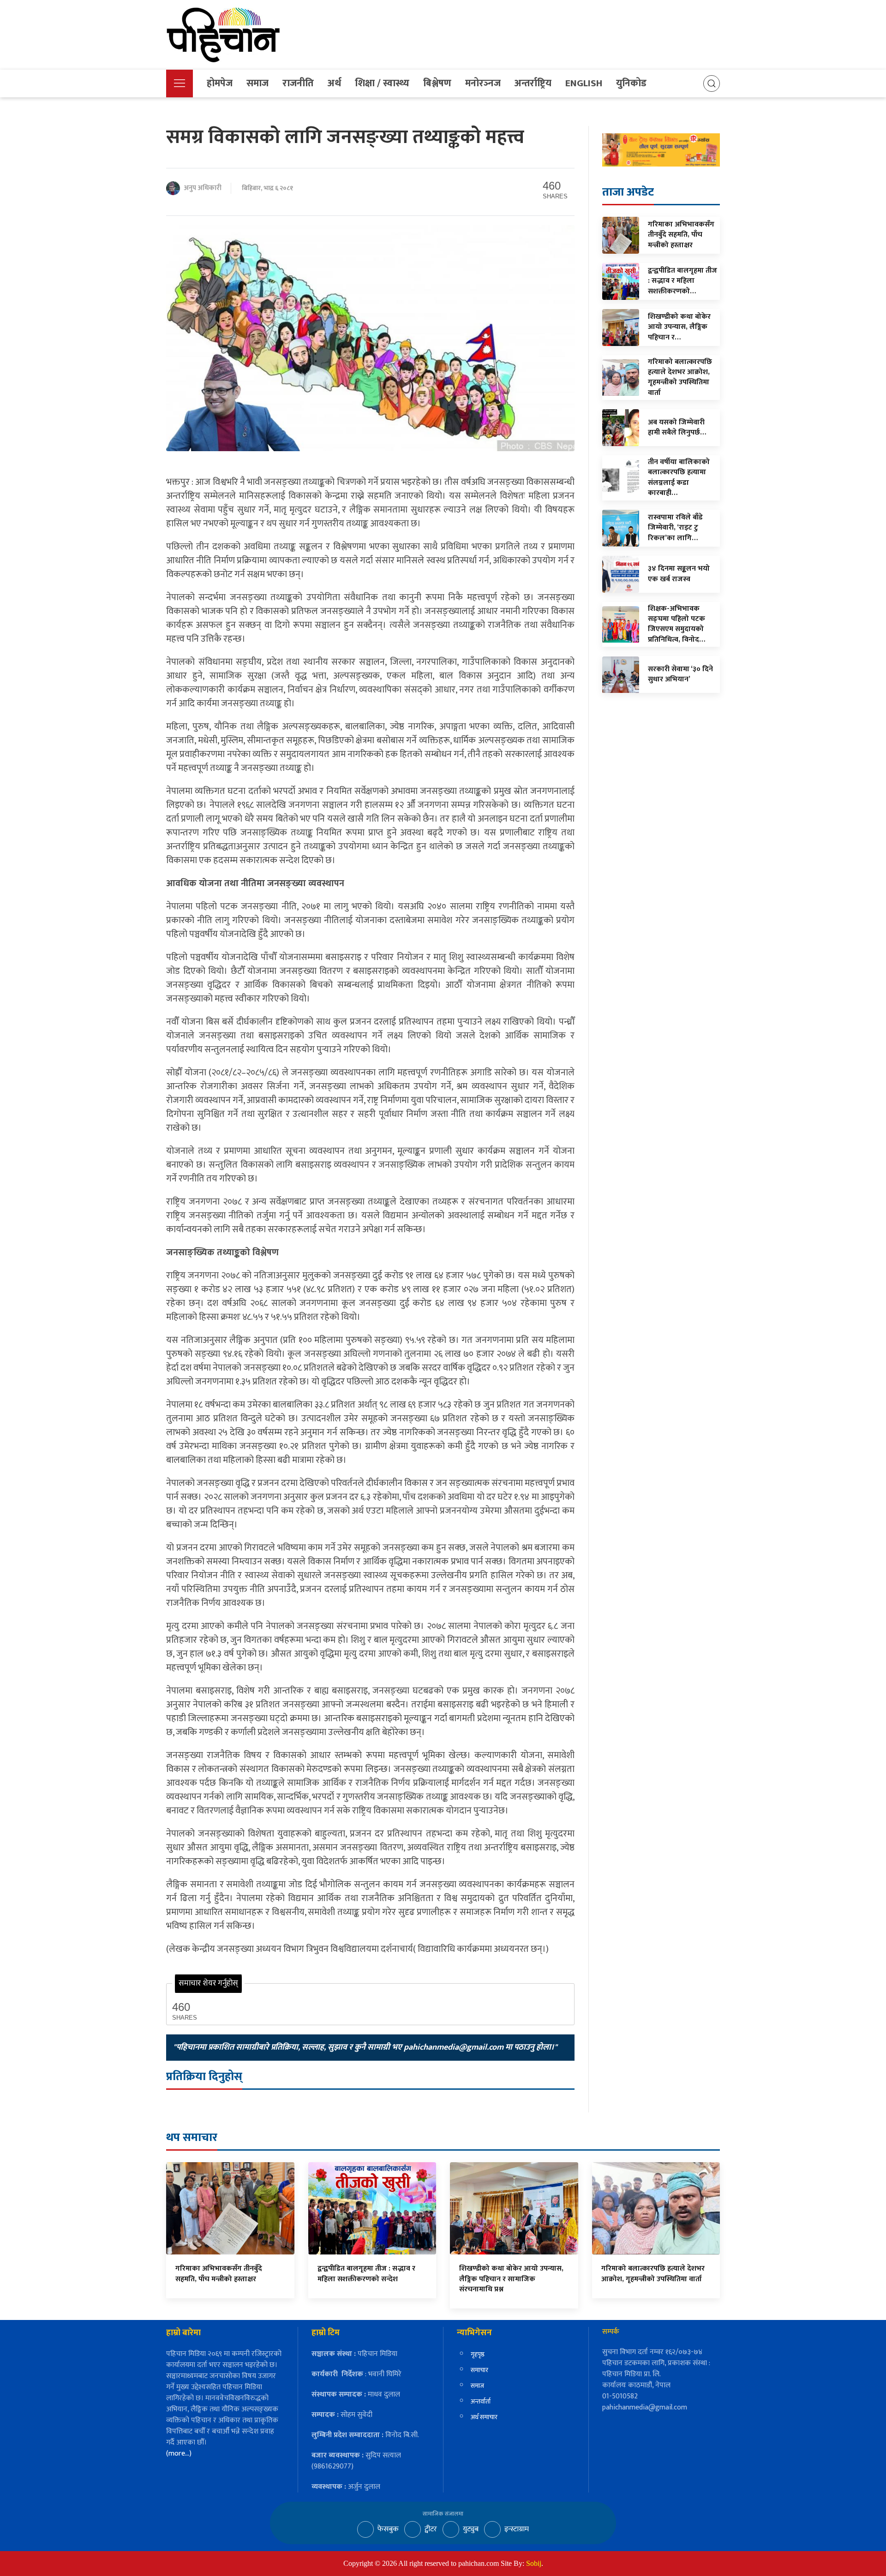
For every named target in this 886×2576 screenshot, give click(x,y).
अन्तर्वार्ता (481, 2401)
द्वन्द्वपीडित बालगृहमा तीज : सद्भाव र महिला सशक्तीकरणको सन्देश (366, 2274)
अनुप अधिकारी (203, 188)
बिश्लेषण (437, 83)
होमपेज (220, 83)
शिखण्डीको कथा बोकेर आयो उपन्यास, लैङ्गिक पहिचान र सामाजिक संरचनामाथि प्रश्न (511, 2279)
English (584, 83)
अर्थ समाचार (484, 2417)
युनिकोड (631, 83)
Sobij (534, 2563)
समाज (257, 83)
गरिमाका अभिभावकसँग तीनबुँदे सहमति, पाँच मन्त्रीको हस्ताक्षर (219, 2274)
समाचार (479, 2370)
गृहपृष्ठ (478, 2354)
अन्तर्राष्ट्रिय (533, 83)
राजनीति (298, 83)
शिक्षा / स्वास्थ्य (382, 83)
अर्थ (334, 83)
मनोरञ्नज (483, 83)
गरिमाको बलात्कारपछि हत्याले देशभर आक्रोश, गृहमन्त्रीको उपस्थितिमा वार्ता (653, 2274)
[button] (180, 83)
